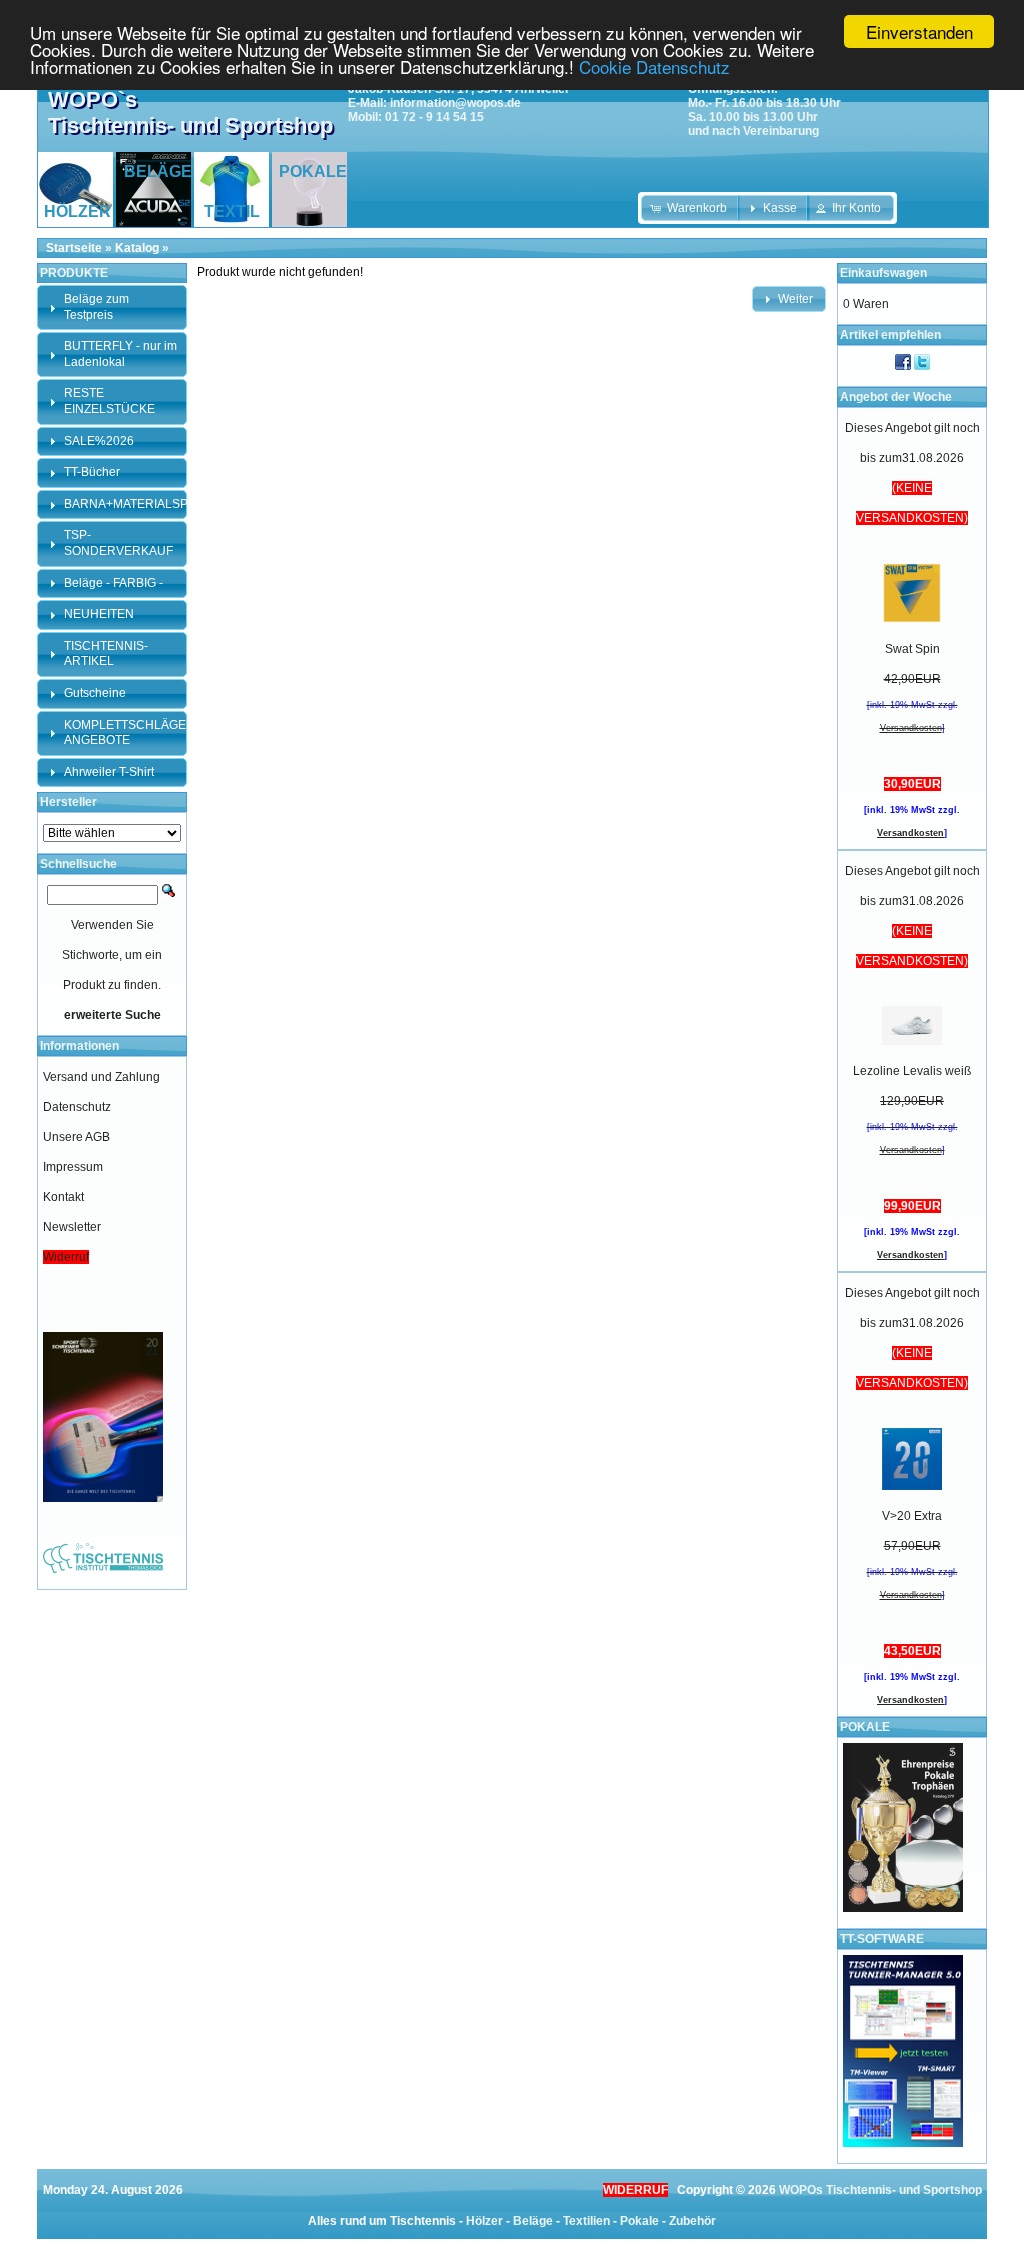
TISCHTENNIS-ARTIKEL (106, 654)
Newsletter (72, 1227)
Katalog (137, 248)
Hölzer (484, 2221)
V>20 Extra (912, 1516)
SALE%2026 (99, 441)
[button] (690, 208)
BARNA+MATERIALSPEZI (135, 504)
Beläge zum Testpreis (96, 307)
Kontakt (63, 1197)
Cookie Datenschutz (654, 66)
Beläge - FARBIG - (113, 583)
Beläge (533, 2221)
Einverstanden (919, 31)
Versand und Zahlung (101, 1077)
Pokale (639, 2221)
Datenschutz (77, 1107)
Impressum (73, 1167)
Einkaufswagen (883, 273)
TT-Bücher (92, 472)
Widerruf (66, 1257)
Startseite (74, 248)
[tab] (112, 307)
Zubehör (692, 2221)
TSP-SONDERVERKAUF (118, 543)
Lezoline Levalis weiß (912, 1071)
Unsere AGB (76, 1137)
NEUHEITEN (99, 614)
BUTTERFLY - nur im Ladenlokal (120, 354)
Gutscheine (95, 693)
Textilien (586, 2221)
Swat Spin (912, 649)
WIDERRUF (635, 2190)
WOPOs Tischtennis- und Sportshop (880, 2190)
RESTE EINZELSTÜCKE (109, 401)
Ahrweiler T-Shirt (109, 772)
